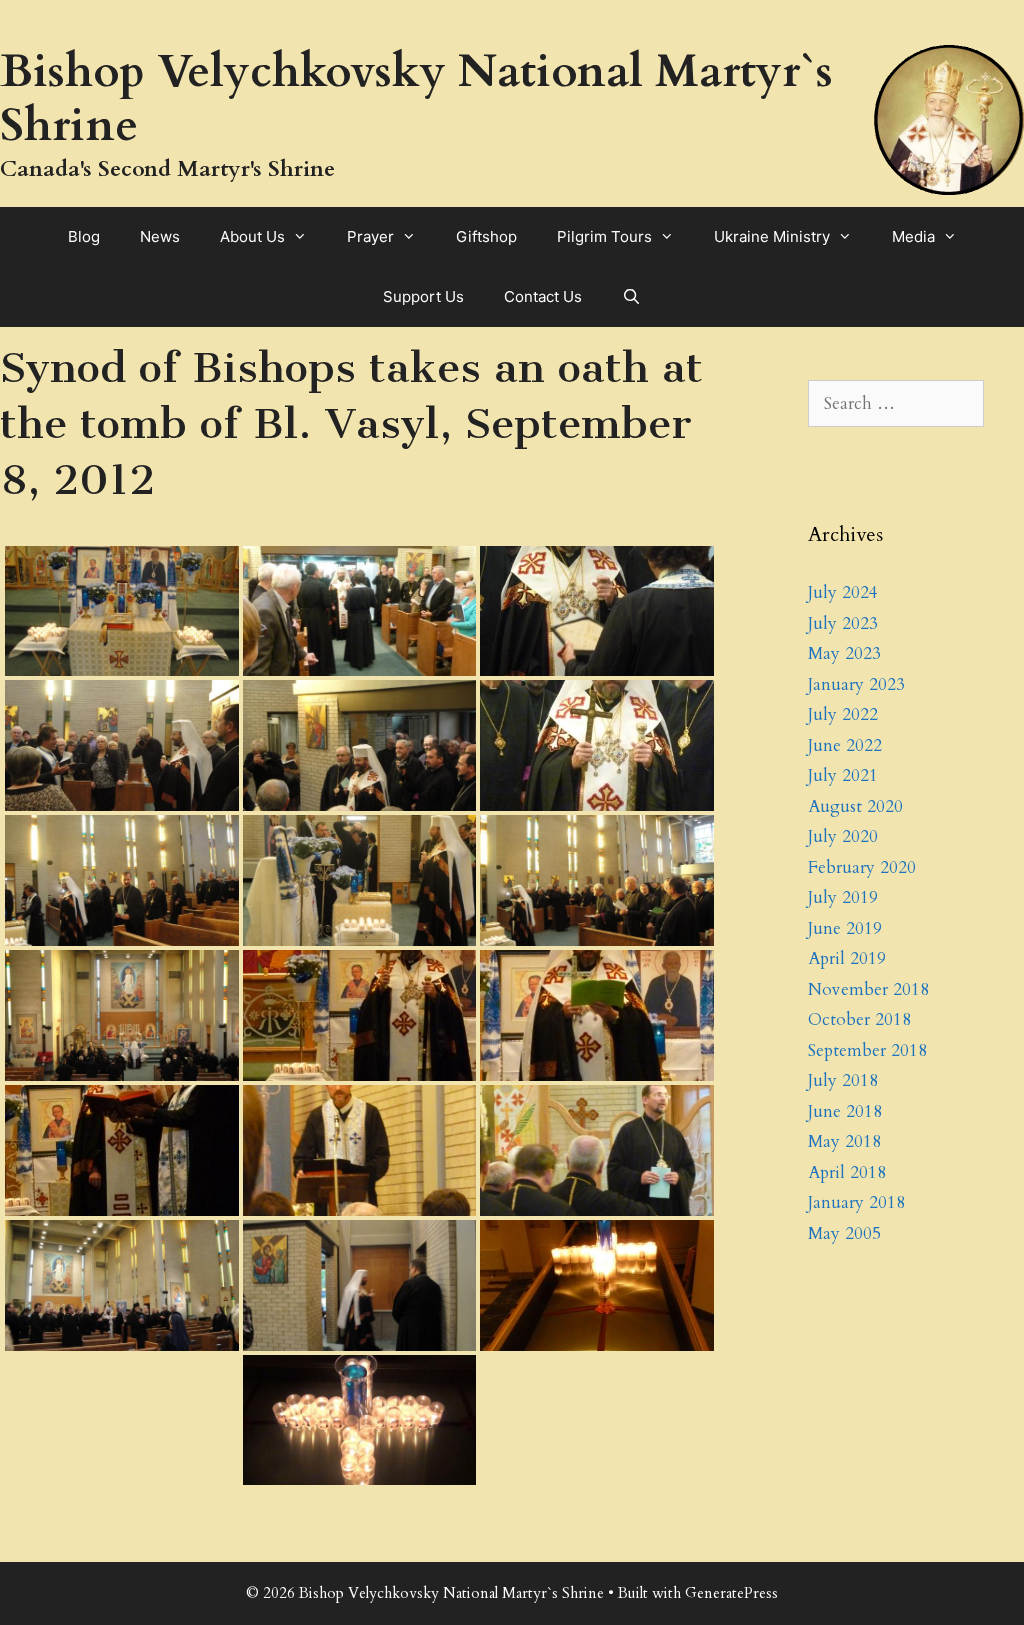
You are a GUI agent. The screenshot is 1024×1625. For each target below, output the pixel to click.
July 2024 (843, 592)
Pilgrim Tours (604, 236)
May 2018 (844, 1141)
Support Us (423, 296)
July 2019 (843, 897)
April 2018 (847, 1172)
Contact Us (543, 296)
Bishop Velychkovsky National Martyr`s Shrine (416, 98)
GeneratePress (731, 1593)
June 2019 (845, 928)
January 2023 (856, 684)
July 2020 (843, 836)
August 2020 (855, 806)
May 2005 (844, 1233)
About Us (252, 236)
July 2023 (843, 623)
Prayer (370, 236)
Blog (84, 236)
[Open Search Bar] (631, 297)
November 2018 (868, 989)
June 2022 (845, 745)
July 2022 (843, 714)
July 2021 (843, 775)
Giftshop (486, 236)
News (160, 236)
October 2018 (859, 1019)
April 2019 (847, 958)
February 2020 (862, 867)
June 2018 (845, 1111)
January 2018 (856, 1202)
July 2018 (843, 1080)
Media (913, 236)
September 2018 (867, 1050)
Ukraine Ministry (772, 236)
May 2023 (844, 653)
